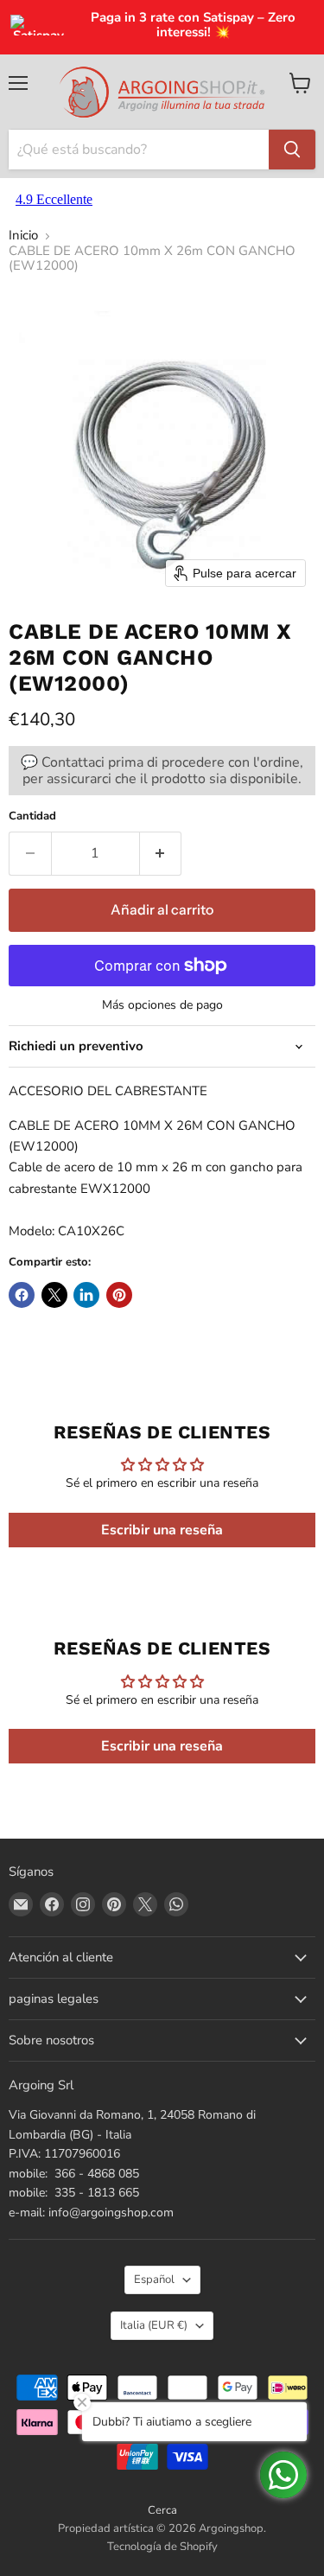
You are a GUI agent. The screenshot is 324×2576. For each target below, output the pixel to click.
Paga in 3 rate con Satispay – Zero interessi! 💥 (193, 26)
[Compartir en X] (54, 1295)
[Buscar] (292, 150)
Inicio (23, 236)
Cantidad (32, 816)
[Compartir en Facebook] (22, 1295)
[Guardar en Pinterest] (119, 1295)
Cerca (162, 2510)
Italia (154, 2325)
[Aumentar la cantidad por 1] (161, 853)
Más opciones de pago (162, 1005)
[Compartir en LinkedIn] (86, 1295)
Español (154, 2280)
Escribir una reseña (162, 1530)
